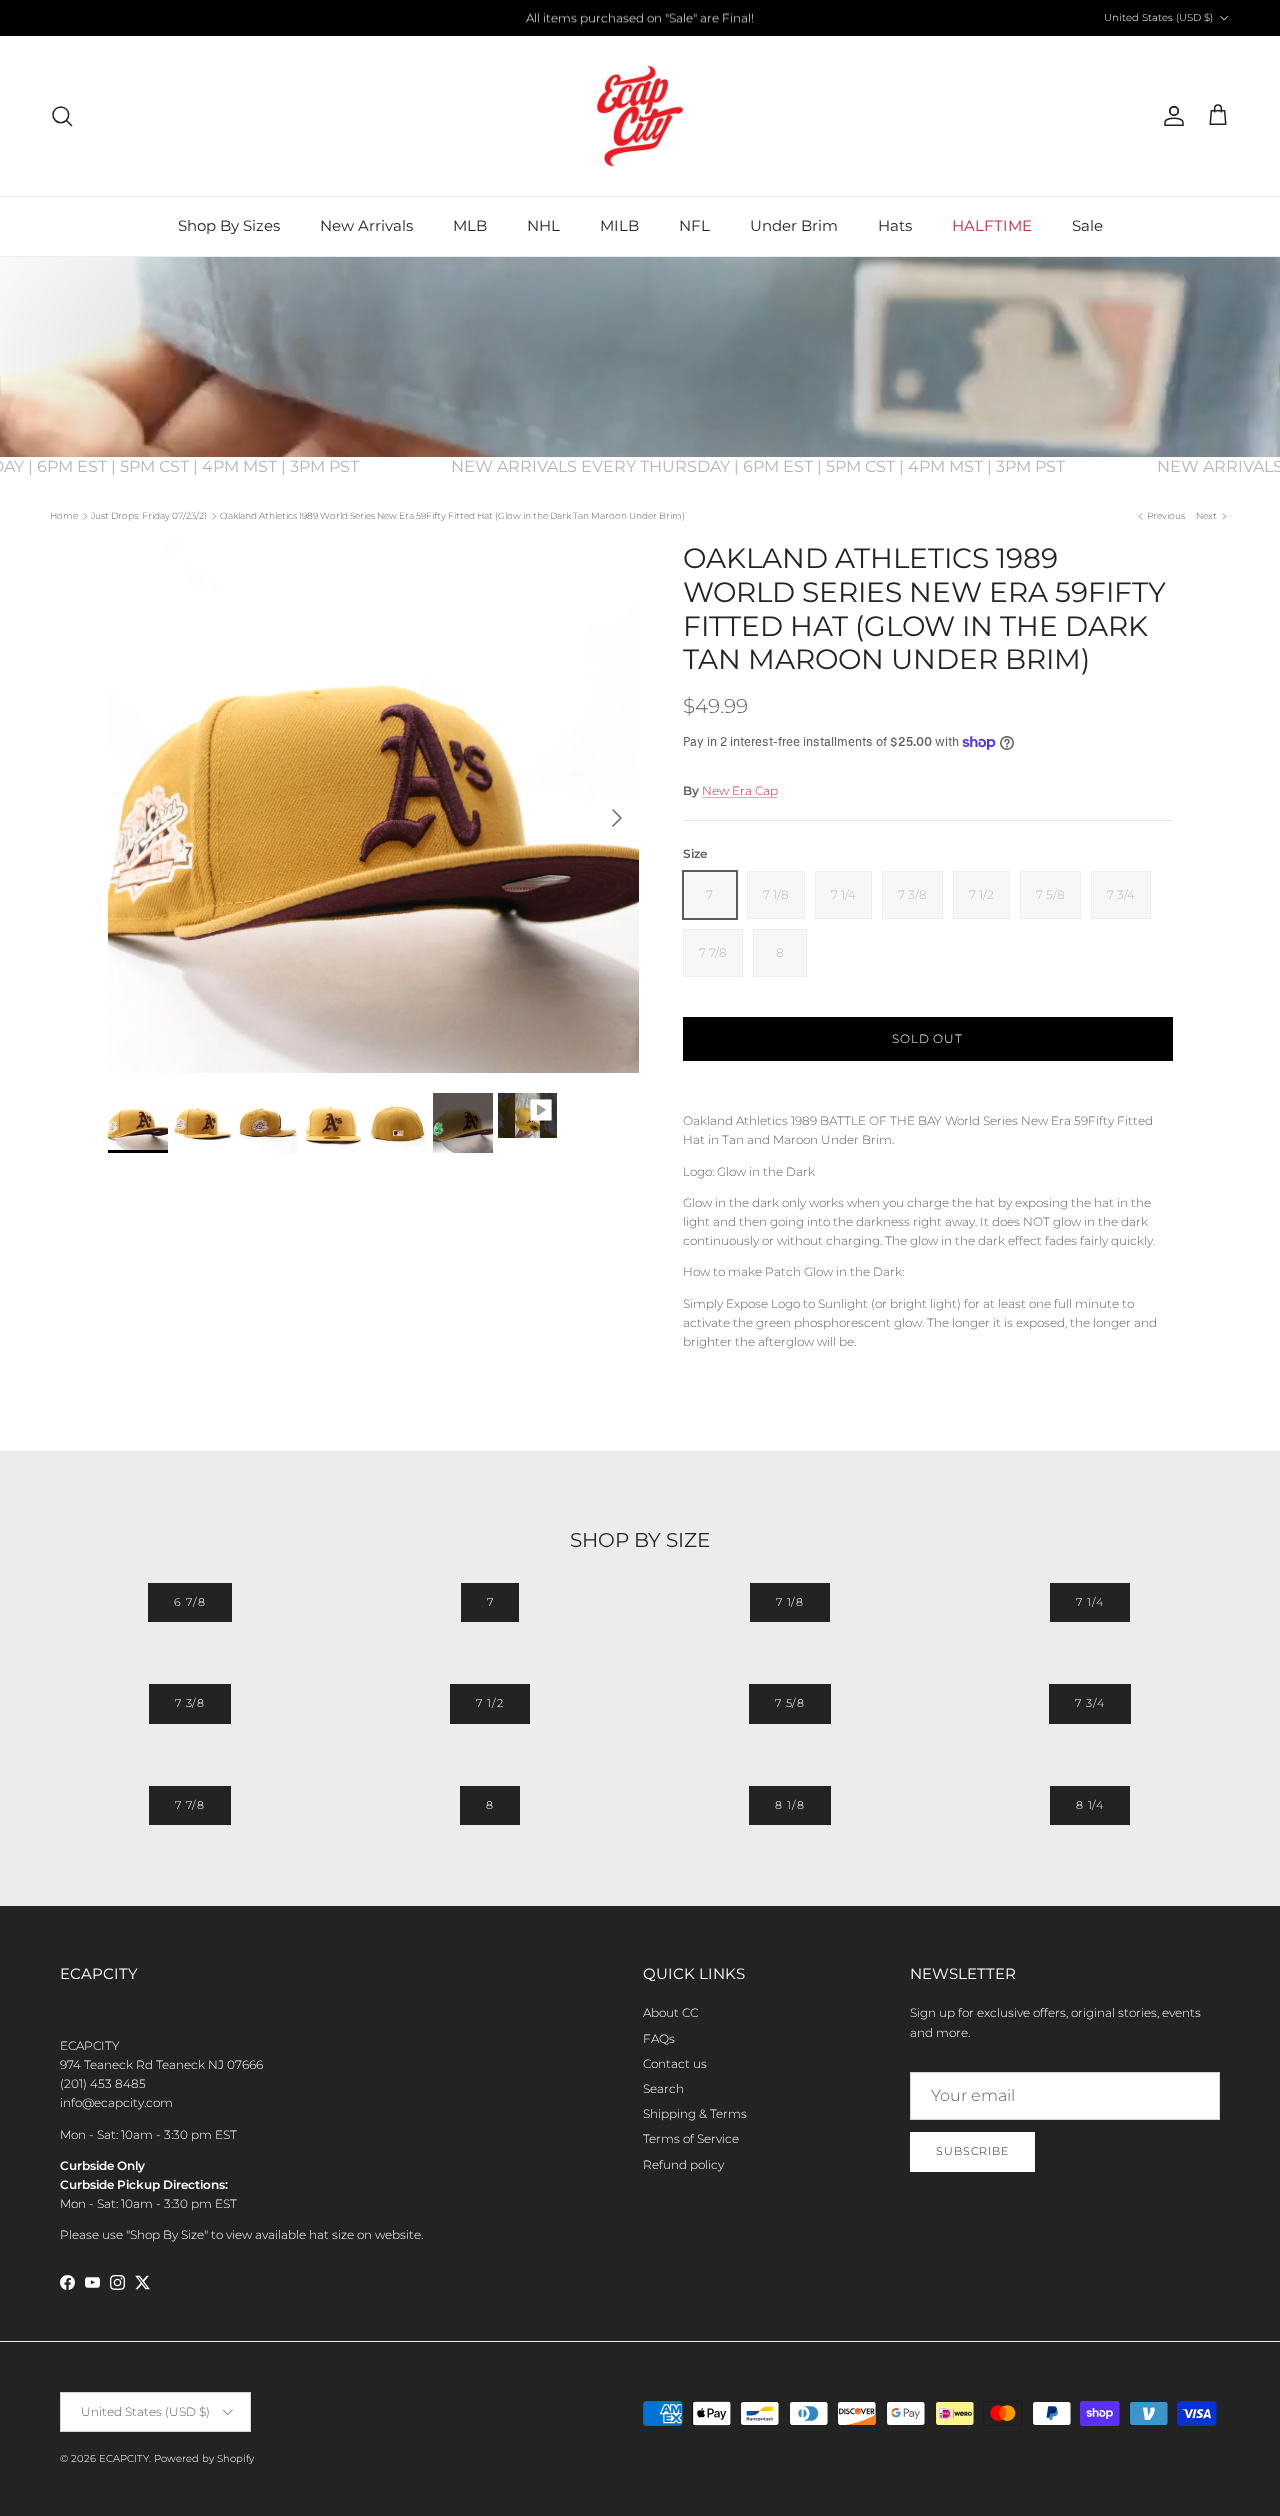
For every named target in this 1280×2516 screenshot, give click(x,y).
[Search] (62, 116)
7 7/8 (190, 1805)
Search (663, 2088)
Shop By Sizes (229, 225)
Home (64, 515)
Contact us (675, 2063)
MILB (619, 225)
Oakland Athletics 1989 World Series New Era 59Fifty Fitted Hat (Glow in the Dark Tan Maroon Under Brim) (452, 515)
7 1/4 (1089, 1602)
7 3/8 (190, 1703)
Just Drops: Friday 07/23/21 (149, 515)
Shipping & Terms (695, 2113)
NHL (543, 225)
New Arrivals (366, 225)
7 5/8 (790, 1703)
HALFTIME (992, 225)
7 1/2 (489, 1703)
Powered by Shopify (204, 2458)
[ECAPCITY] (640, 116)
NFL (694, 225)
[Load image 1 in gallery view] (373, 807)
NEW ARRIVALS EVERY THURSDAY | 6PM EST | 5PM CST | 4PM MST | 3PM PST (776, 466)
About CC (670, 2012)
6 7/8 (189, 1602)
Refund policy (683, 2164)
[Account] (1170, 116)
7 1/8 (790, 1602)
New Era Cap (740, 790)
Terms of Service (691, 2138)
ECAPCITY (124, 2458)
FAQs (659, 2038)
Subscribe (972, 2151)
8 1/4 (1090, 1805)
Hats (895, 225)
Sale (1087, 225)
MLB (470, 225)
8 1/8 (789, 1805)
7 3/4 (1089, 1703)
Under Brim (794, 225)
